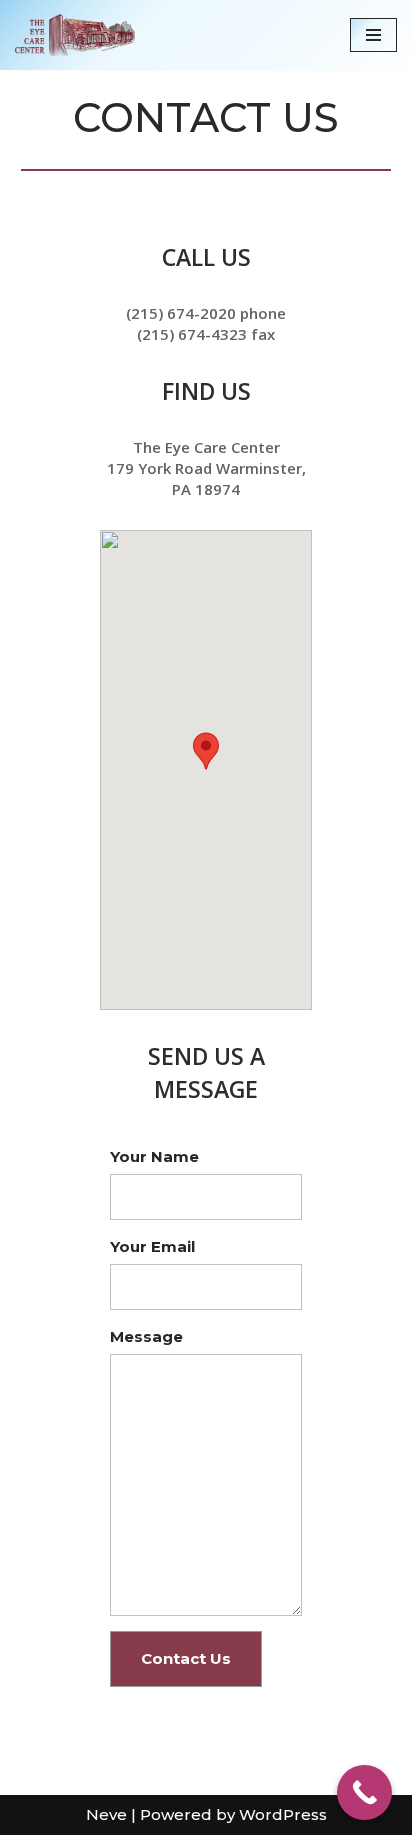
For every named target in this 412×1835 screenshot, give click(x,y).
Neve (106, 1814)
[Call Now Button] (364, 1792)
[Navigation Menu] (373, 35)
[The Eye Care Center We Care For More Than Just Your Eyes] (75, 35)
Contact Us (186, 1658)
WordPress (283, 1814)
